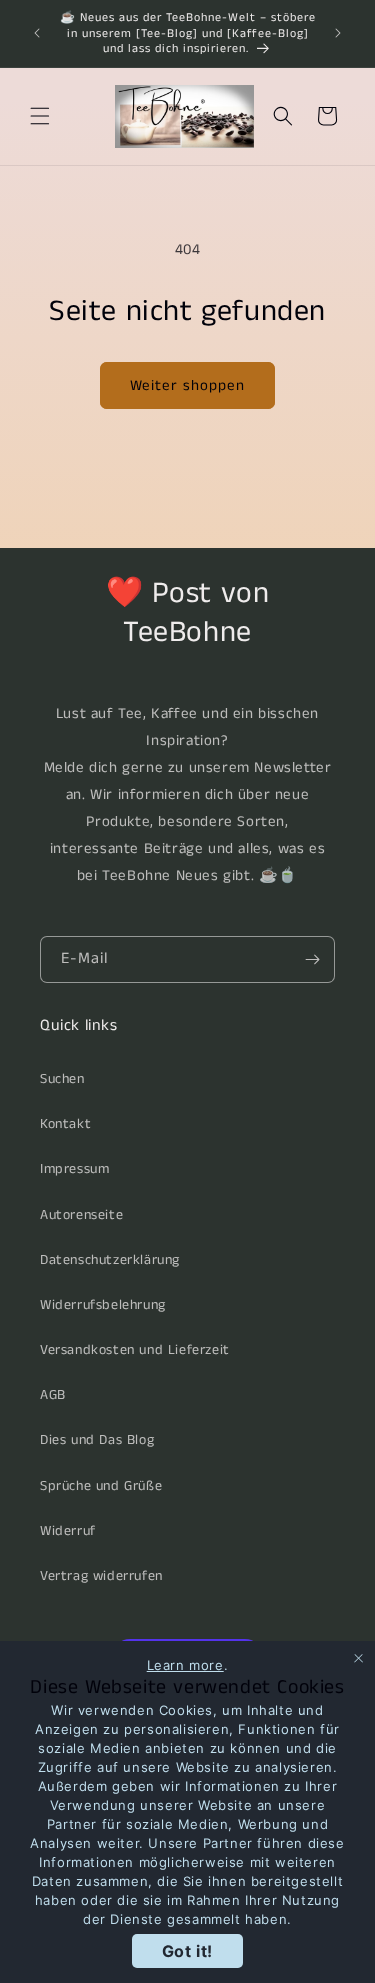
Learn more (185, 1665)
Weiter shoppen (187, 385)
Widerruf (68, 1531)
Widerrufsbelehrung (103, 1305)
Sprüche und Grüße (101, 1486)
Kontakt (65, 1124)
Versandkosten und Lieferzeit (135, 1350)
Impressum (74, 1169)
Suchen (62, 1079)
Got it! (187, 1951)
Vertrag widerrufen (101, 1576)
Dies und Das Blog (97, 1440)
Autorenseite (81, 1215)
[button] (40, 116)
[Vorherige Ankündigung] (37, 33)
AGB (53, 1395)
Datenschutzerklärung (110, 1260)
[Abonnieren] (312, 959)
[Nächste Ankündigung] (338, 33)
